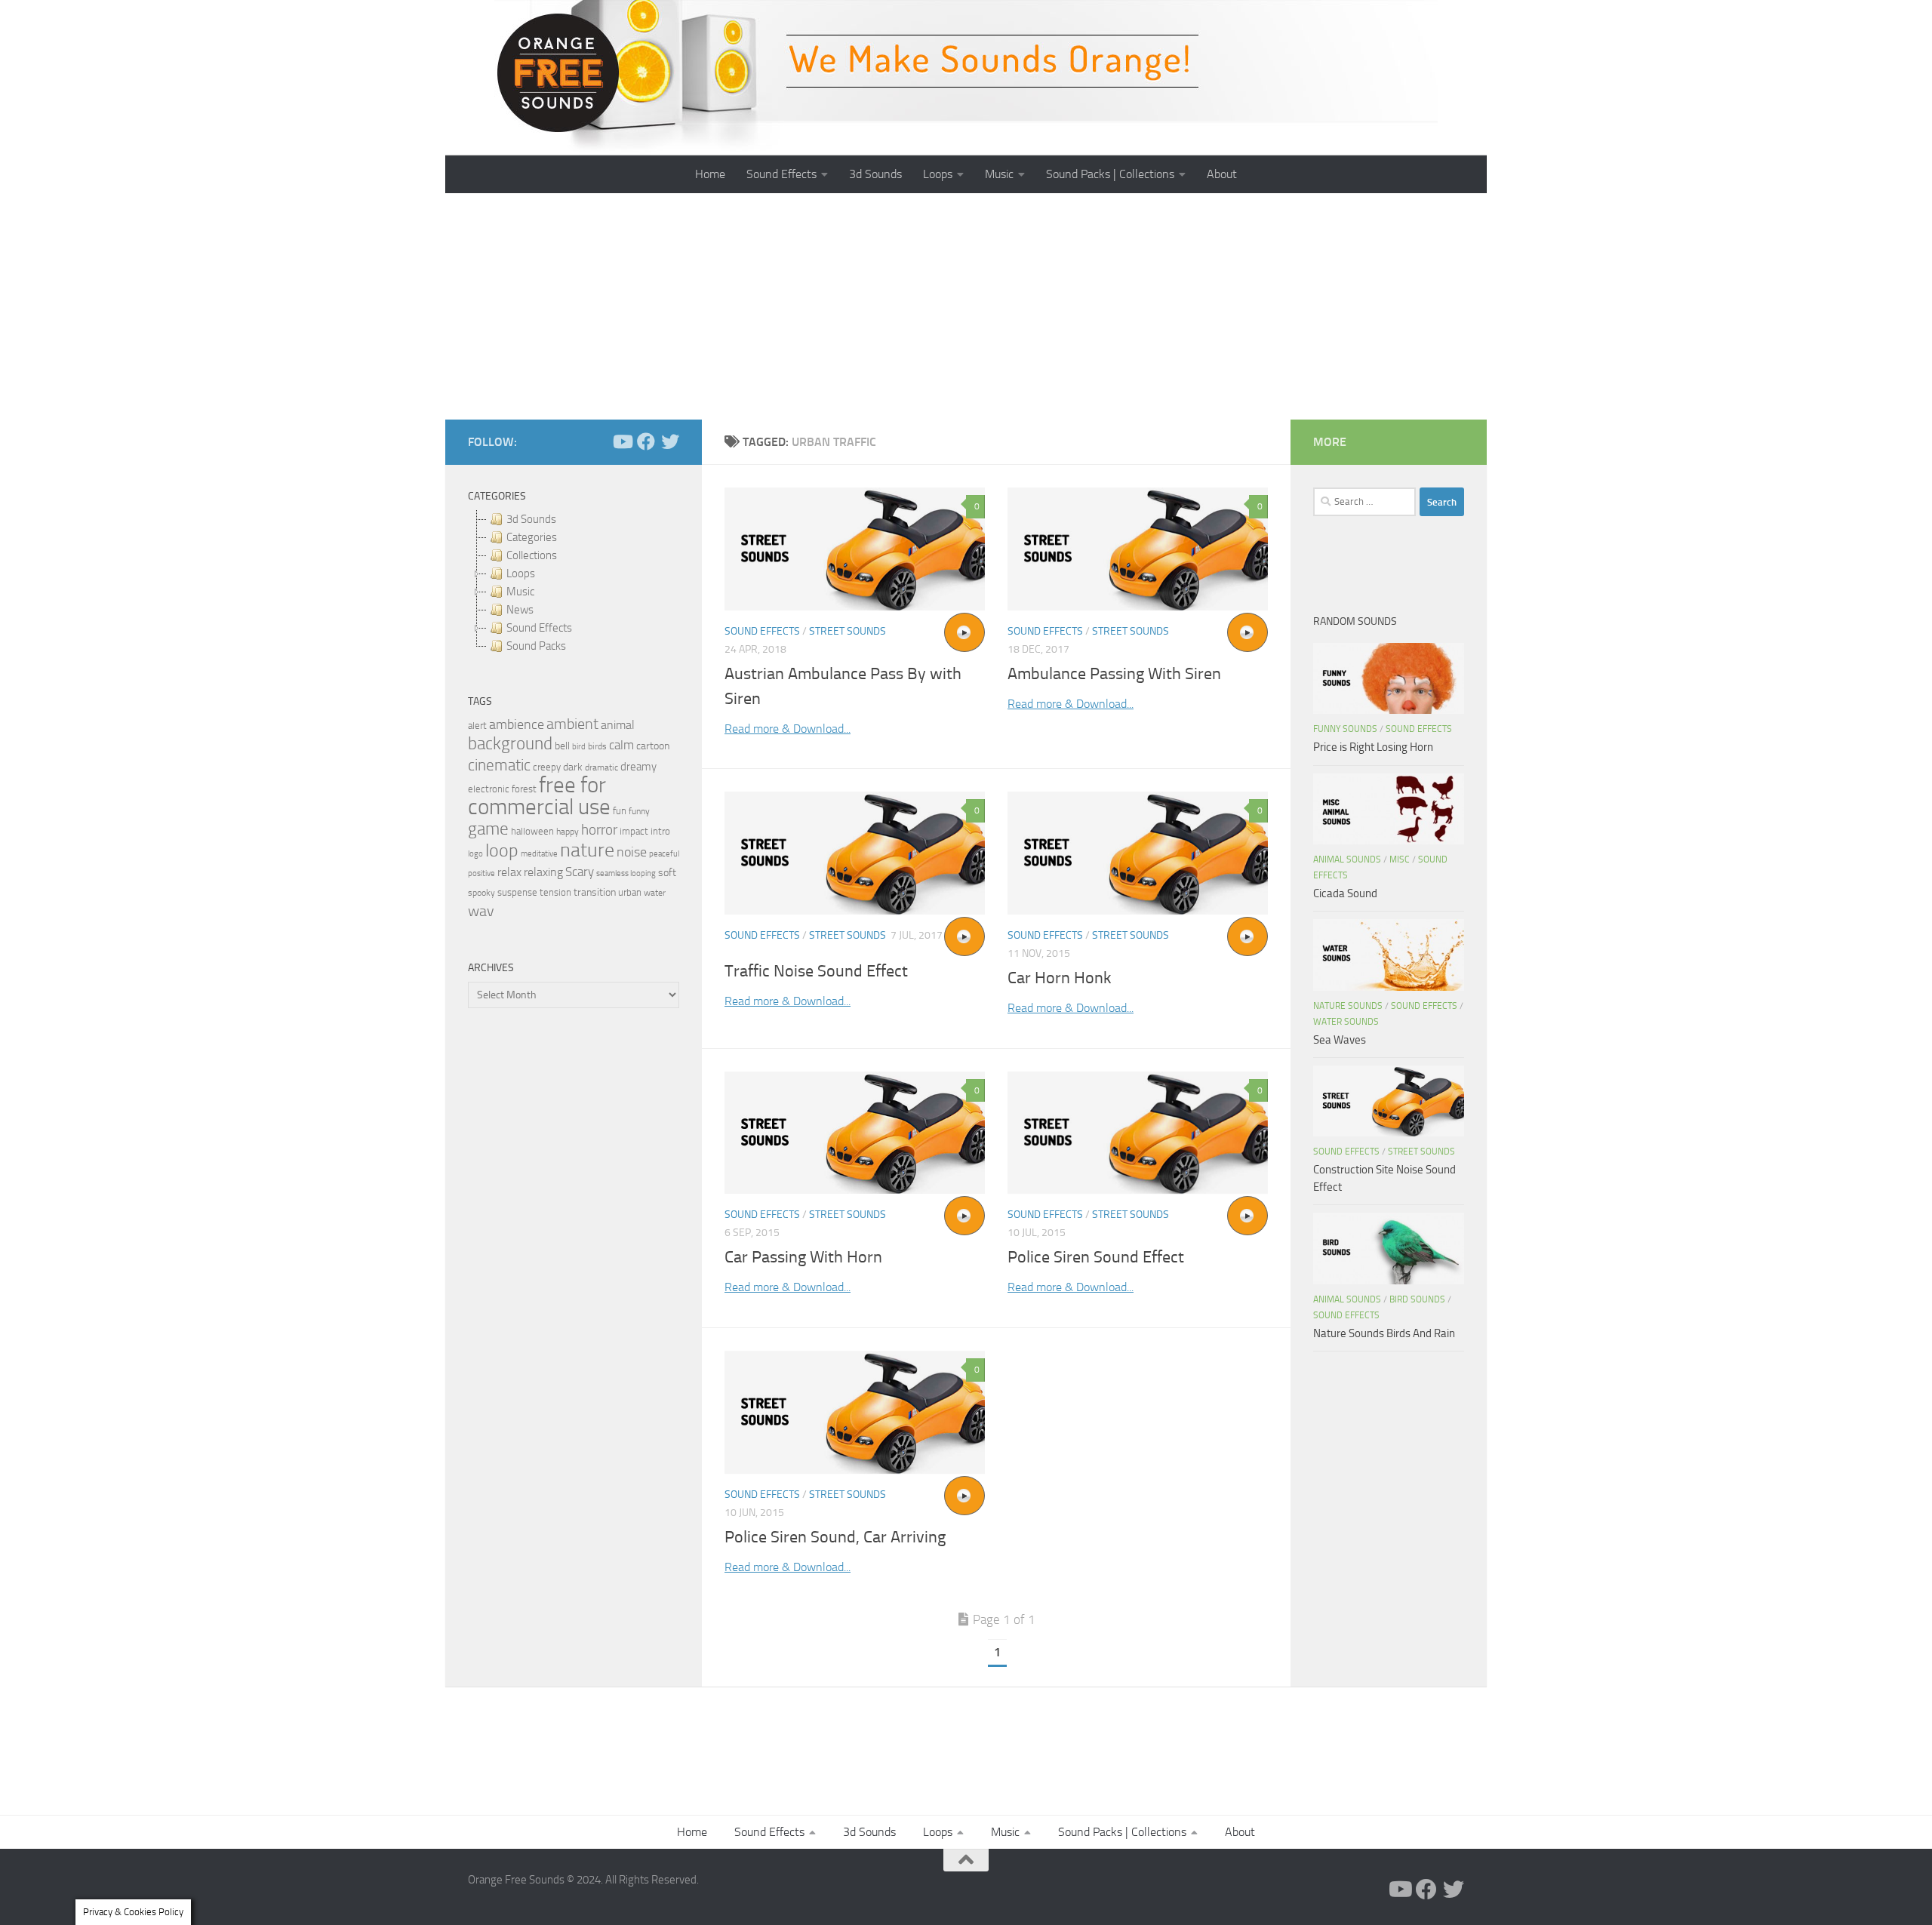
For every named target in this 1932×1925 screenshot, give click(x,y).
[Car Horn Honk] (1138, 853)
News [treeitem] (520, 610)
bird (579, 747)
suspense (517, 892)
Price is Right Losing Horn (1373, 747)
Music (999, 174)
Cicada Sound (1345, 893)
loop (502, 850)
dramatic (601, 767)
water (655, 893)
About (1222, 174)
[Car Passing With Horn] (855, 1133)
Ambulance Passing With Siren (1114, 674)
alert (477, 726)
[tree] (574, 583)
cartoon (653, 746)
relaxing (543, 872)
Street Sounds (848, 631)
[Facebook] (646, 441)
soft (667, 873)
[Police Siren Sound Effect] (1138, 1133)
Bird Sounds (1417, 1299)
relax (509, 872)
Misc (1400, 859)
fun (620, 811)
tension (555, 892)
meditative (539, 854)
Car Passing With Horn (803, 1257)
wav (481, 911)
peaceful (664, 853)
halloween (532, 831)
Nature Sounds (1348, 1006)
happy (568, 832)
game (488, 829)
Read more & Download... (788, 729)
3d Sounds (875, 174)
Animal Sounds (1347, 859)
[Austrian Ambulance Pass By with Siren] (855, 549)
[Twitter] (670, 441)
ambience (517, 724)
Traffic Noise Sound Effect (816, 971)
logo (475, 854)
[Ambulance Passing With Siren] (1138, 549)
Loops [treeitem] (521, 574)
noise (632, 852)
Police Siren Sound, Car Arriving (835, 1537)
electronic (489, 789)
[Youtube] (622, 441)
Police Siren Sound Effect (1096, 1257)
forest (524, 789)
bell (562, 746)
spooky (481, 893)
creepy (547, 767)
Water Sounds (1346, 1022)
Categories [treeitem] (532, 537)
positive (481, 873)
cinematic (499, 765)
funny (639, 811)
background (510, 744)
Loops (938, 174)
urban (630, 892)
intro (660, 831)
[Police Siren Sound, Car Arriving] (855, 1412)
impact (634, 831)
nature (587, 850)
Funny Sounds (1345, 729)
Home (710, 174)
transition (595, 892)
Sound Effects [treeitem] (539, 628)
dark (573, 767)
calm (621, 745)
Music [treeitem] (520, 592)
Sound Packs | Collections (1110, 174)
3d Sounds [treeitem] (531, 519)
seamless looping (626, 873)
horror (599, 830)
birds (597, 746)
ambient (572, 724)
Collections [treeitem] (532, 555)
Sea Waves (1340, 1040)
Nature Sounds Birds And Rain (1384, 1333)
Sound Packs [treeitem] (536, 646)
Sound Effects (781, 174)
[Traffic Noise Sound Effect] (855, 853)
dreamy (638, 767)
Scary (580, 872)
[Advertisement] (966, 306)
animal (618, 725)
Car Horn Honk (1060, 978)
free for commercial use (539, 796)
